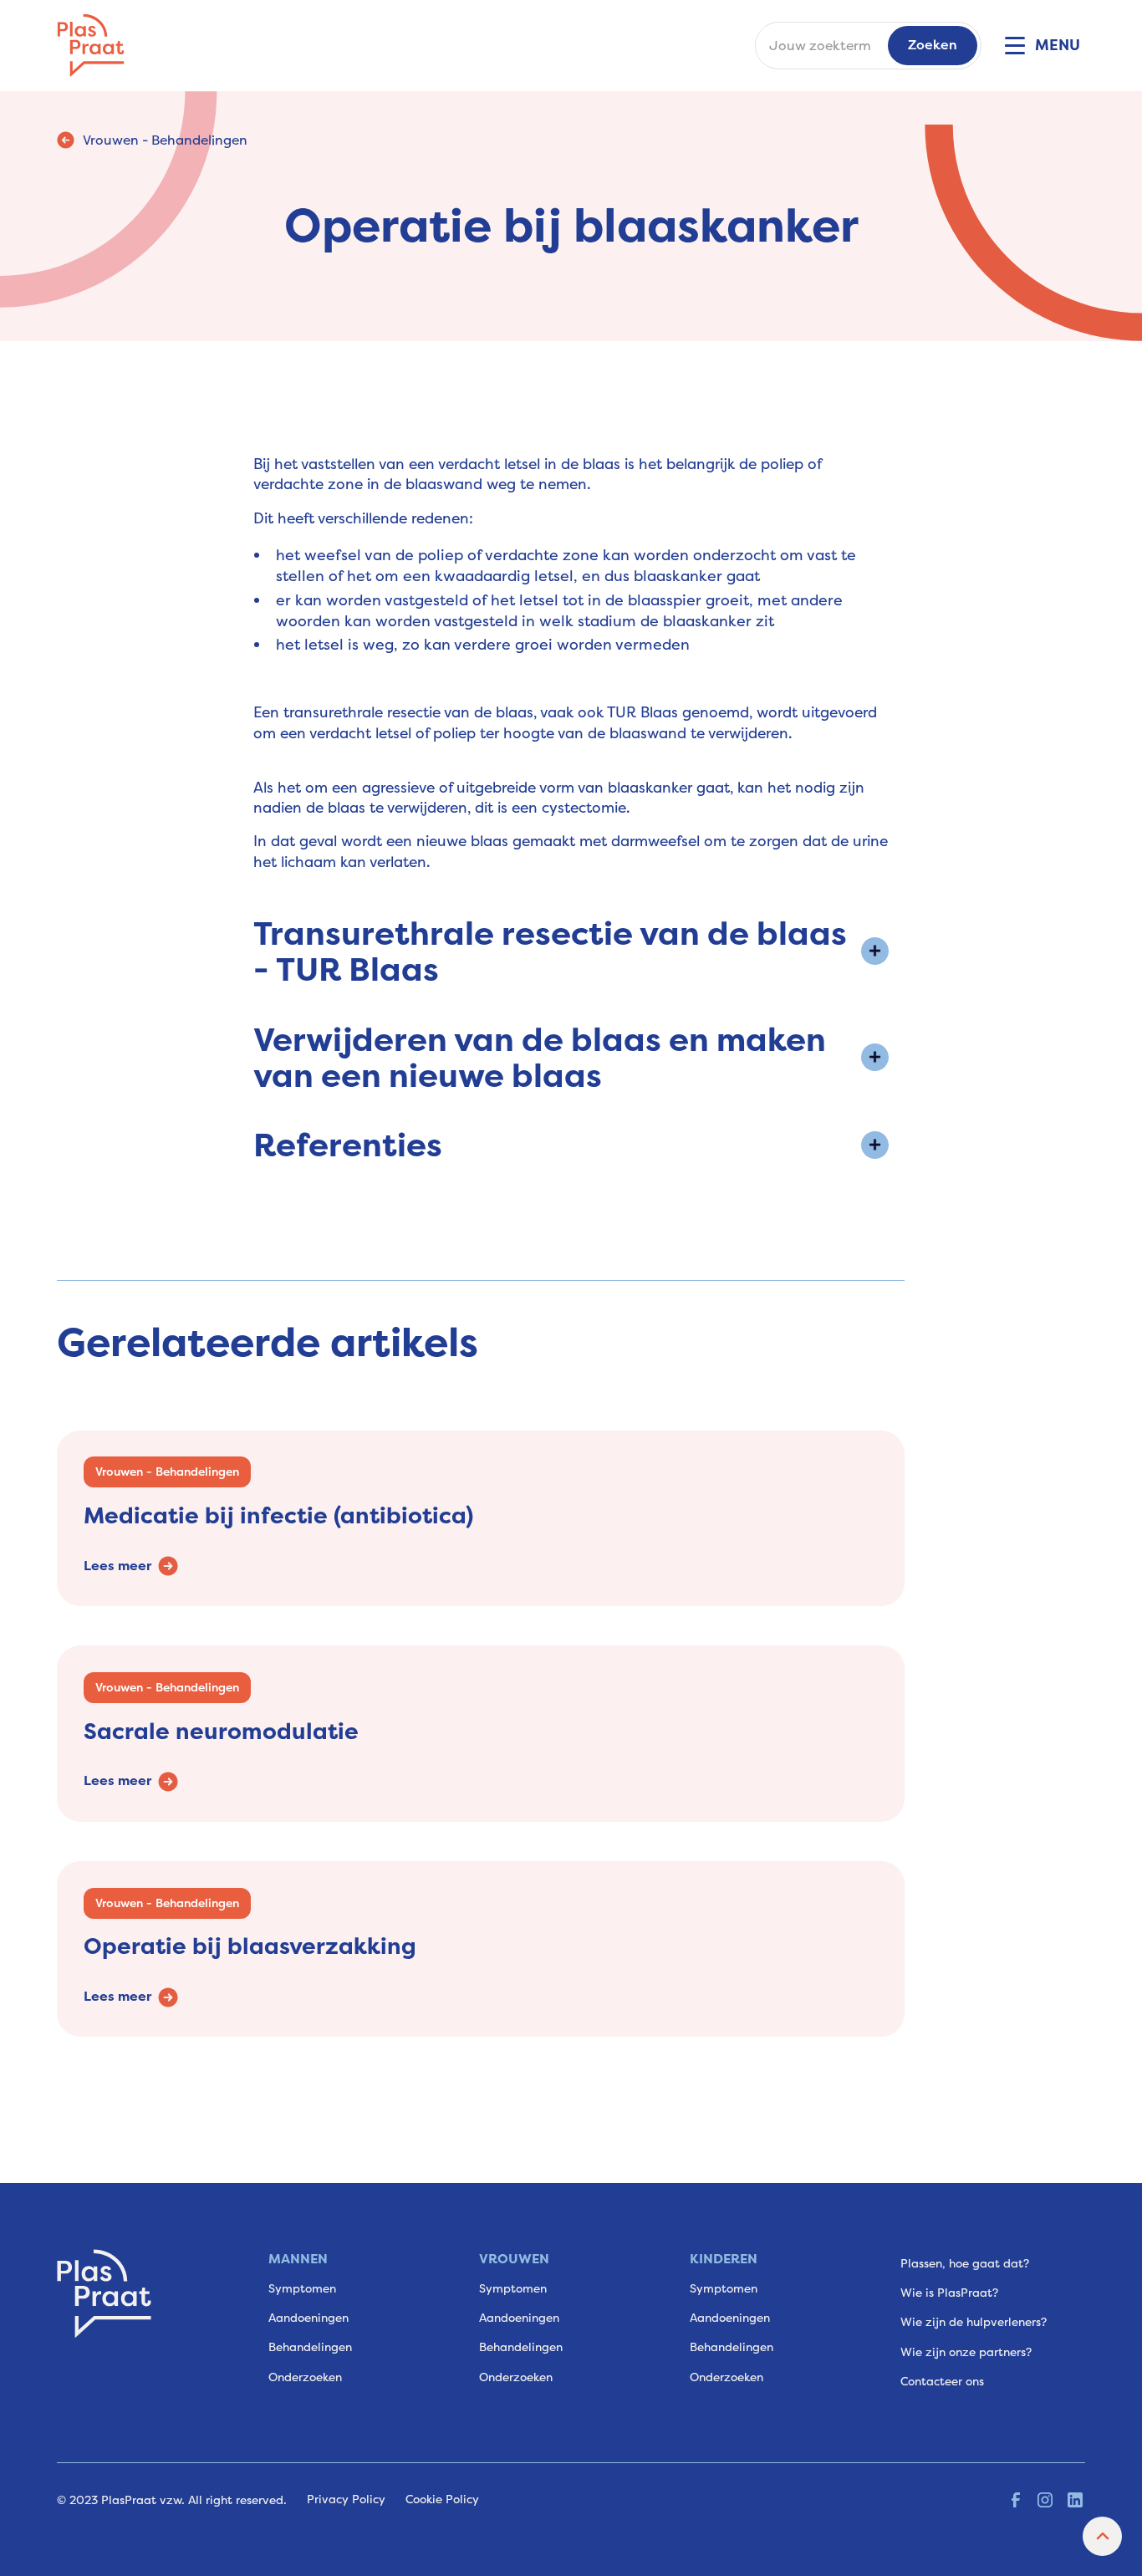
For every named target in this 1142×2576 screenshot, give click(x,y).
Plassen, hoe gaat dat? (965, 2263)
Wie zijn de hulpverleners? (974, 2322)
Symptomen (302, 2288)
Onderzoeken (305, 2377)
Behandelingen (310, 2347)
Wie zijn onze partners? (966, 2352)
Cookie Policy (442, 2499)
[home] (91, 46)
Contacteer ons (942, 2381)
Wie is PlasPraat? (949, 2293)
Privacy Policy (346, 2499)
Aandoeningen (308, 2318)
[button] (1040, 45)
